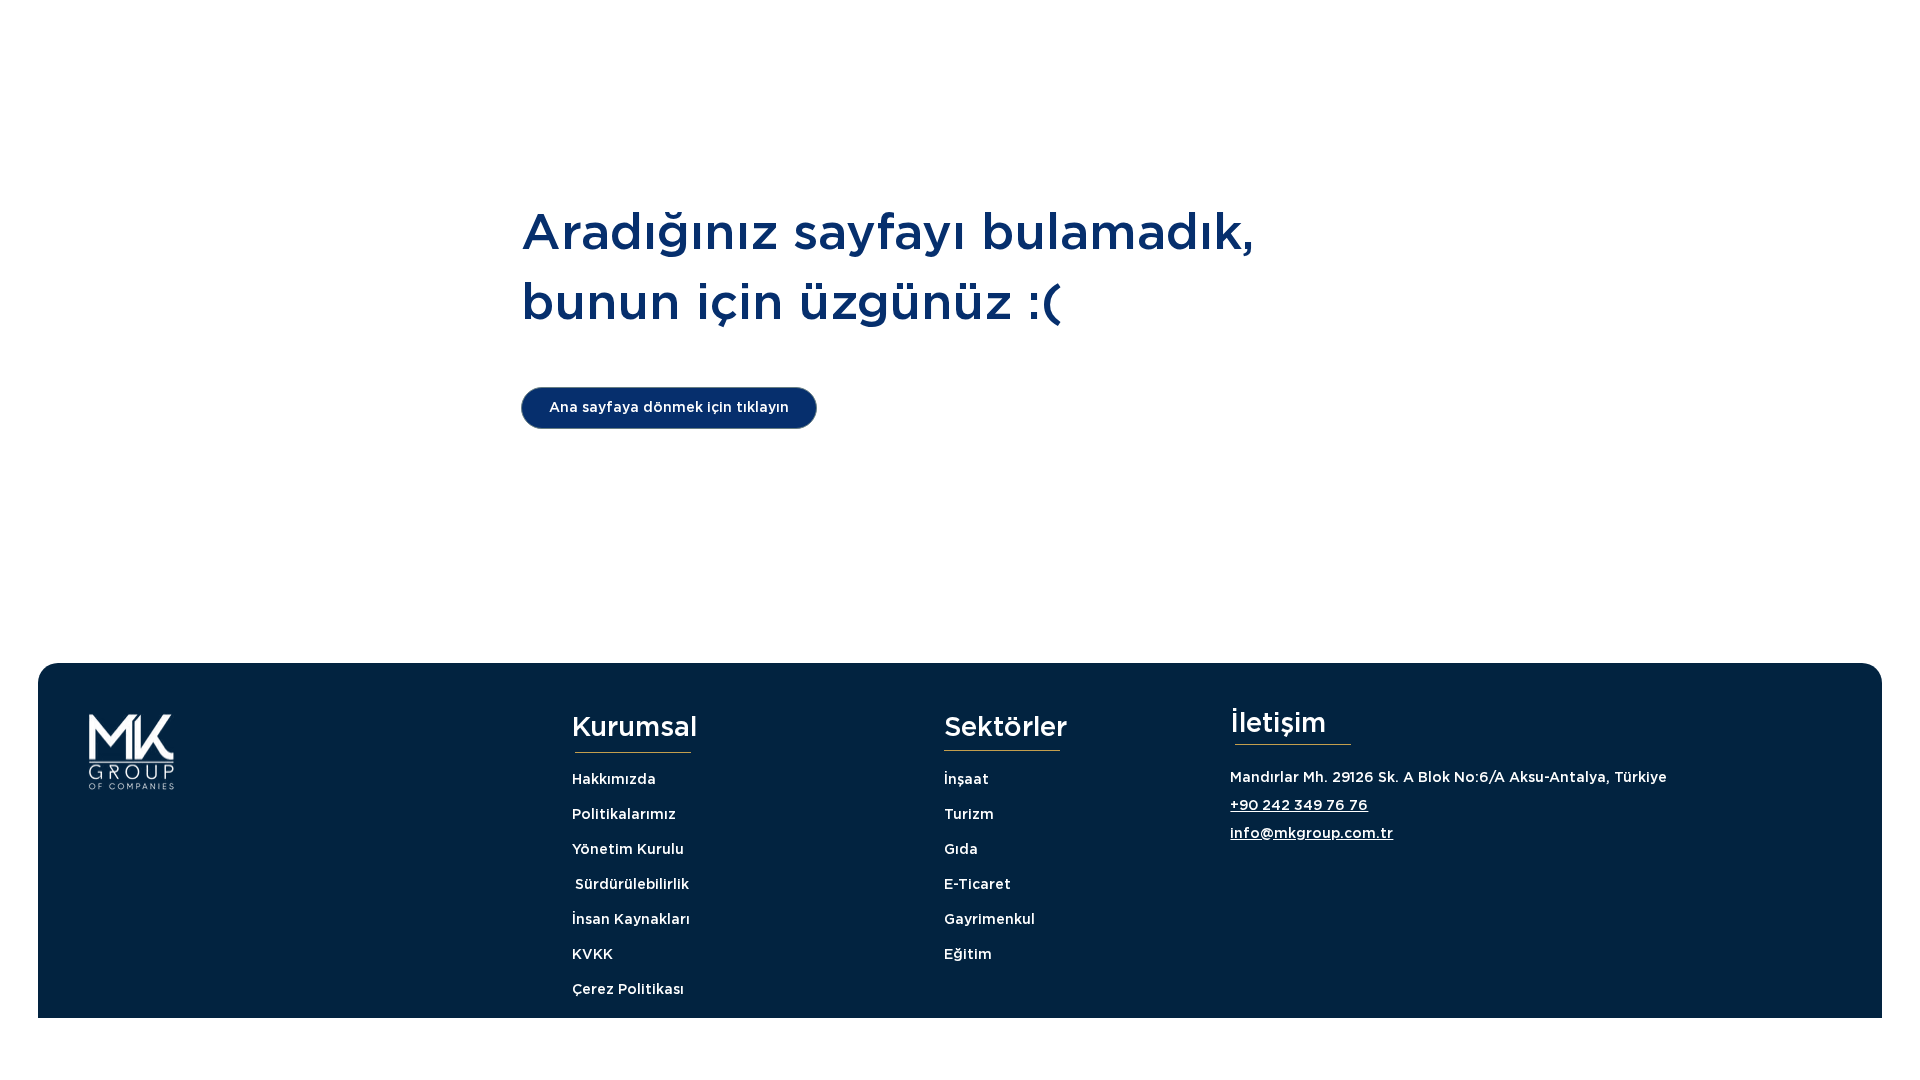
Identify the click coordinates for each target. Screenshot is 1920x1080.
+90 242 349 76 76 (1299, 805)
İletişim (1278, 722)
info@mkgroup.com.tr (1311, 833)
